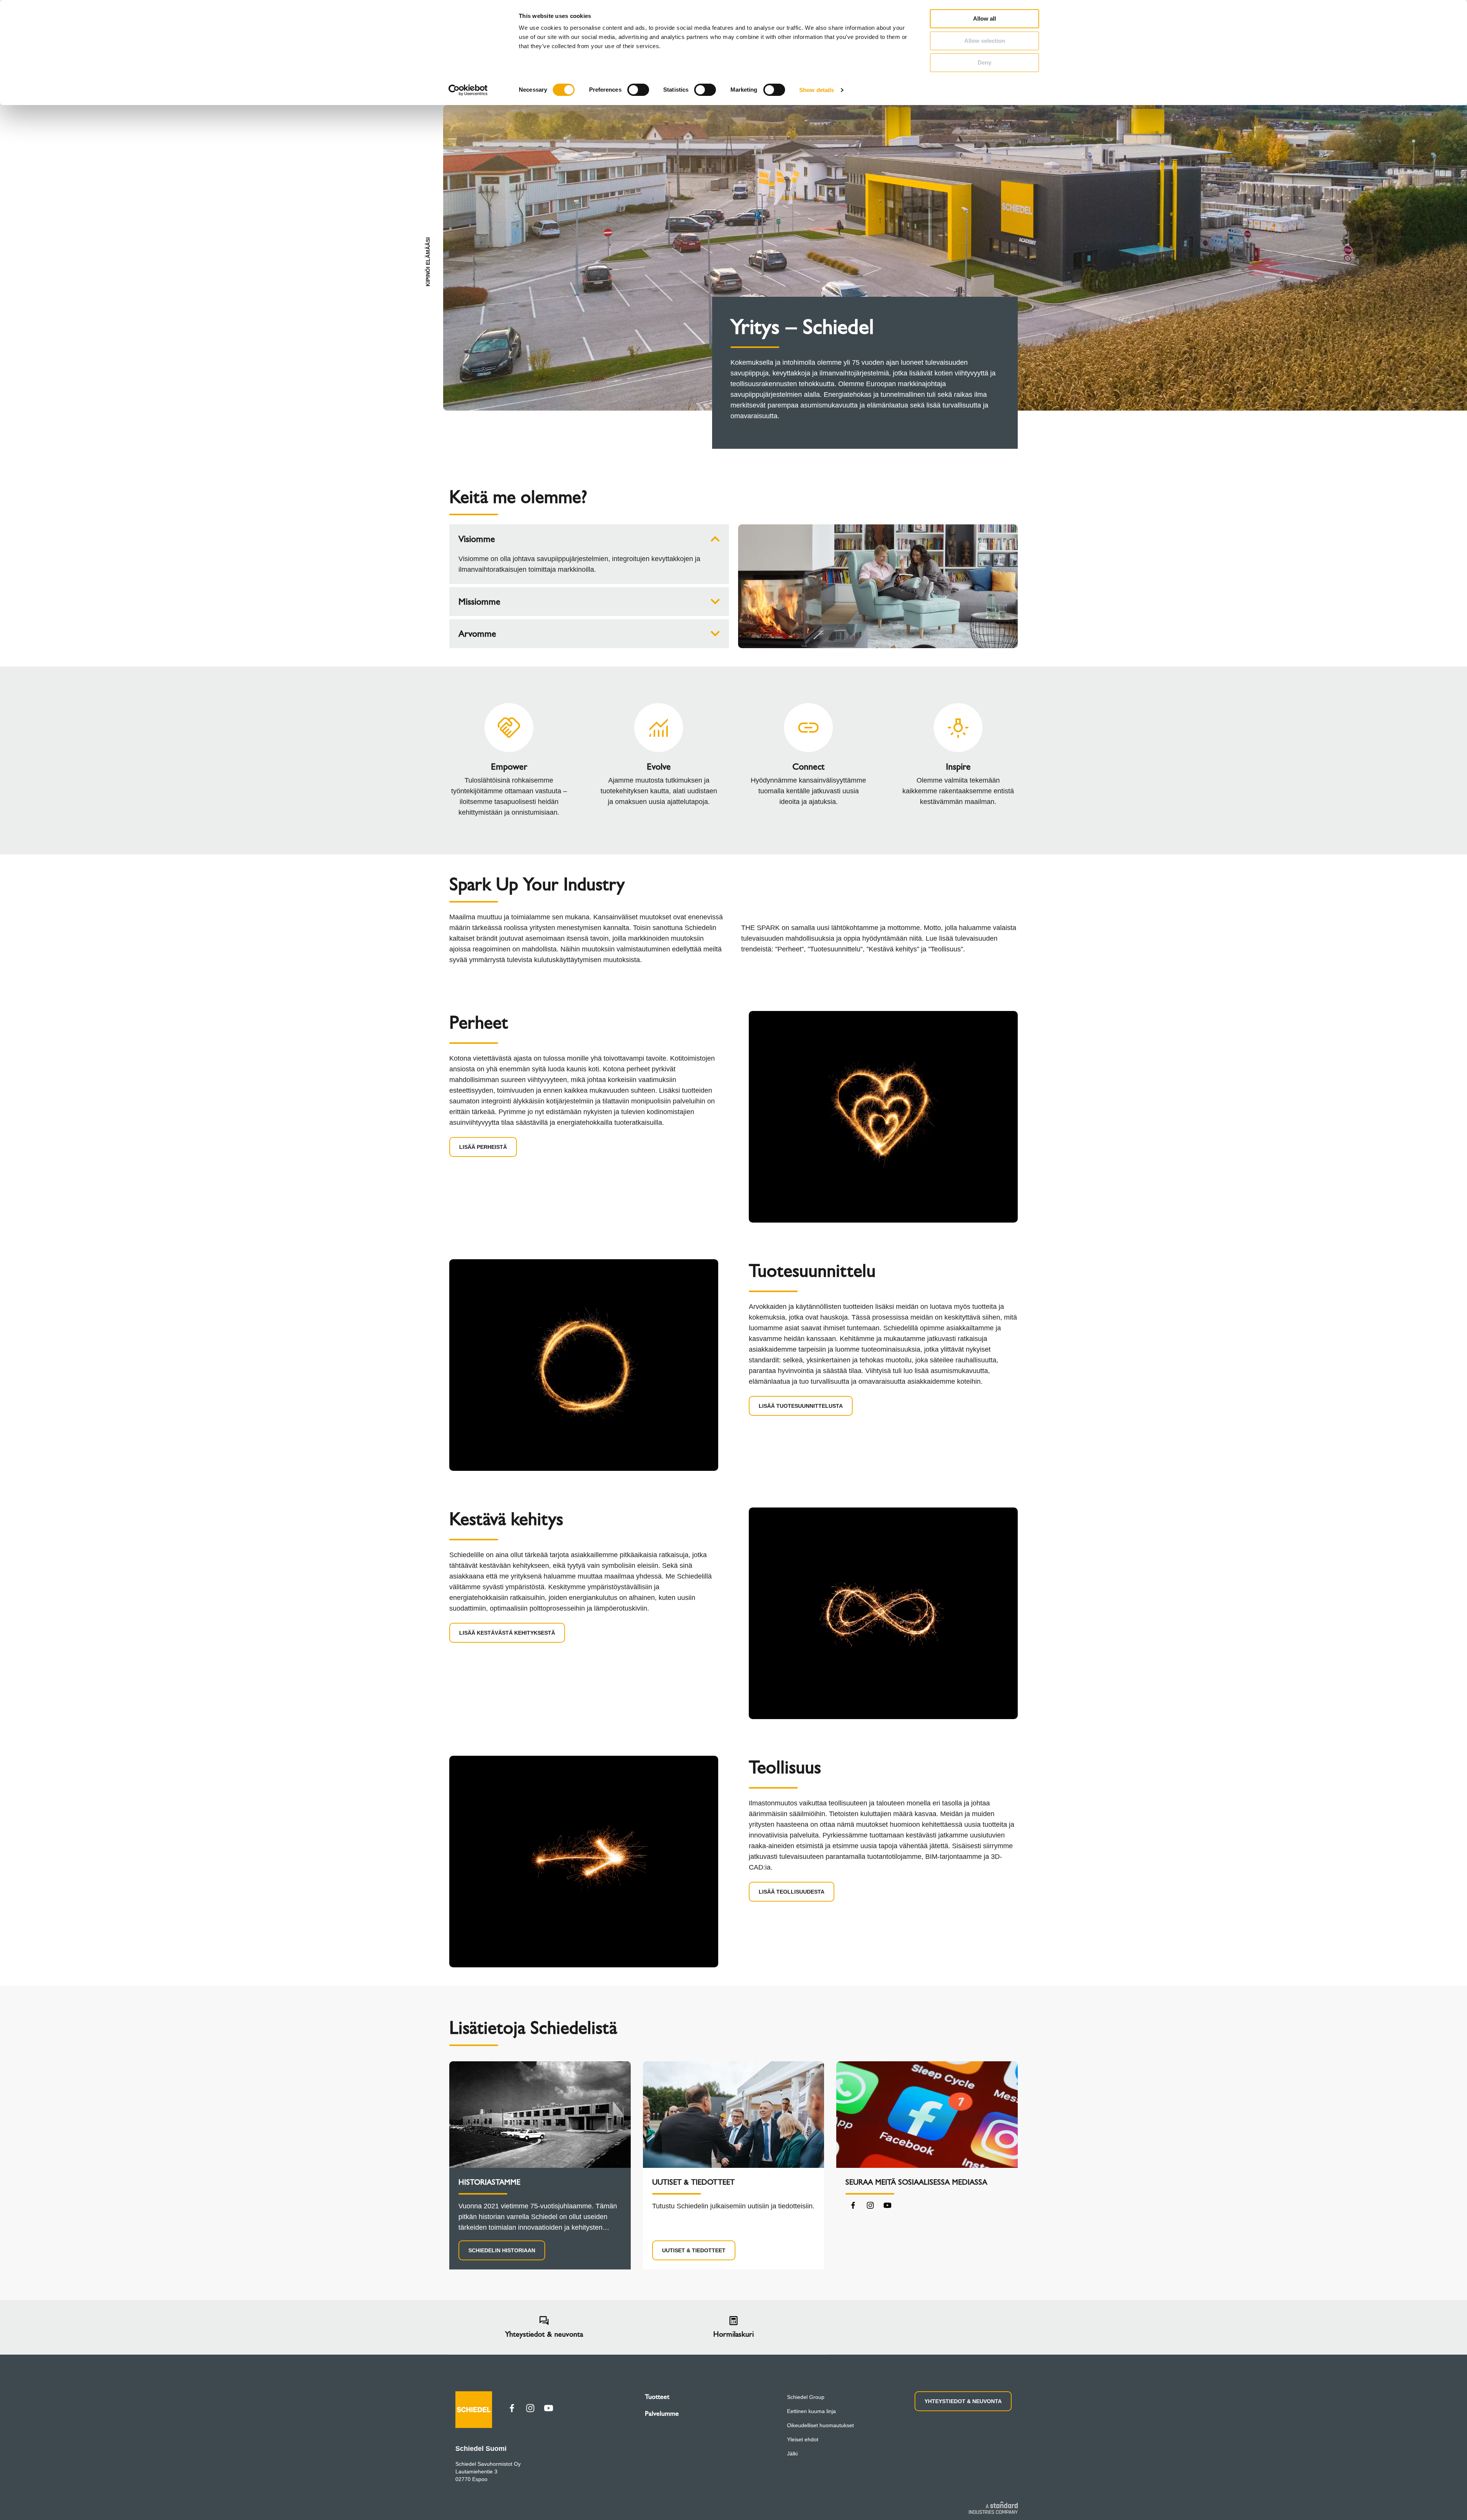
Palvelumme (662, 2413)
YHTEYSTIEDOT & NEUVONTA (963, 2401)
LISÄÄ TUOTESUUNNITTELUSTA (801, 1406)
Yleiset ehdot (803, 2439)
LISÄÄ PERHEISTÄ (483, 1147)
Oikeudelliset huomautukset (820, 2425)
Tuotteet (657, 2397)
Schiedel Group (806, 2397)
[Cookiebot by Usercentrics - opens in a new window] (468, 90)
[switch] (638, 90)
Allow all (984, 19)
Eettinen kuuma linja (811, 2411)
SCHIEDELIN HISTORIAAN (502, 2250)
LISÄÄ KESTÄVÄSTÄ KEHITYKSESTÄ (507, 1633)
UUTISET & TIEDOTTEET (694, 2250)
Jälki (792, 2454)
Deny (984, 62)
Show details (817, 90)
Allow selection (985, 41)
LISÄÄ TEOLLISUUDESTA (792, 1892)
